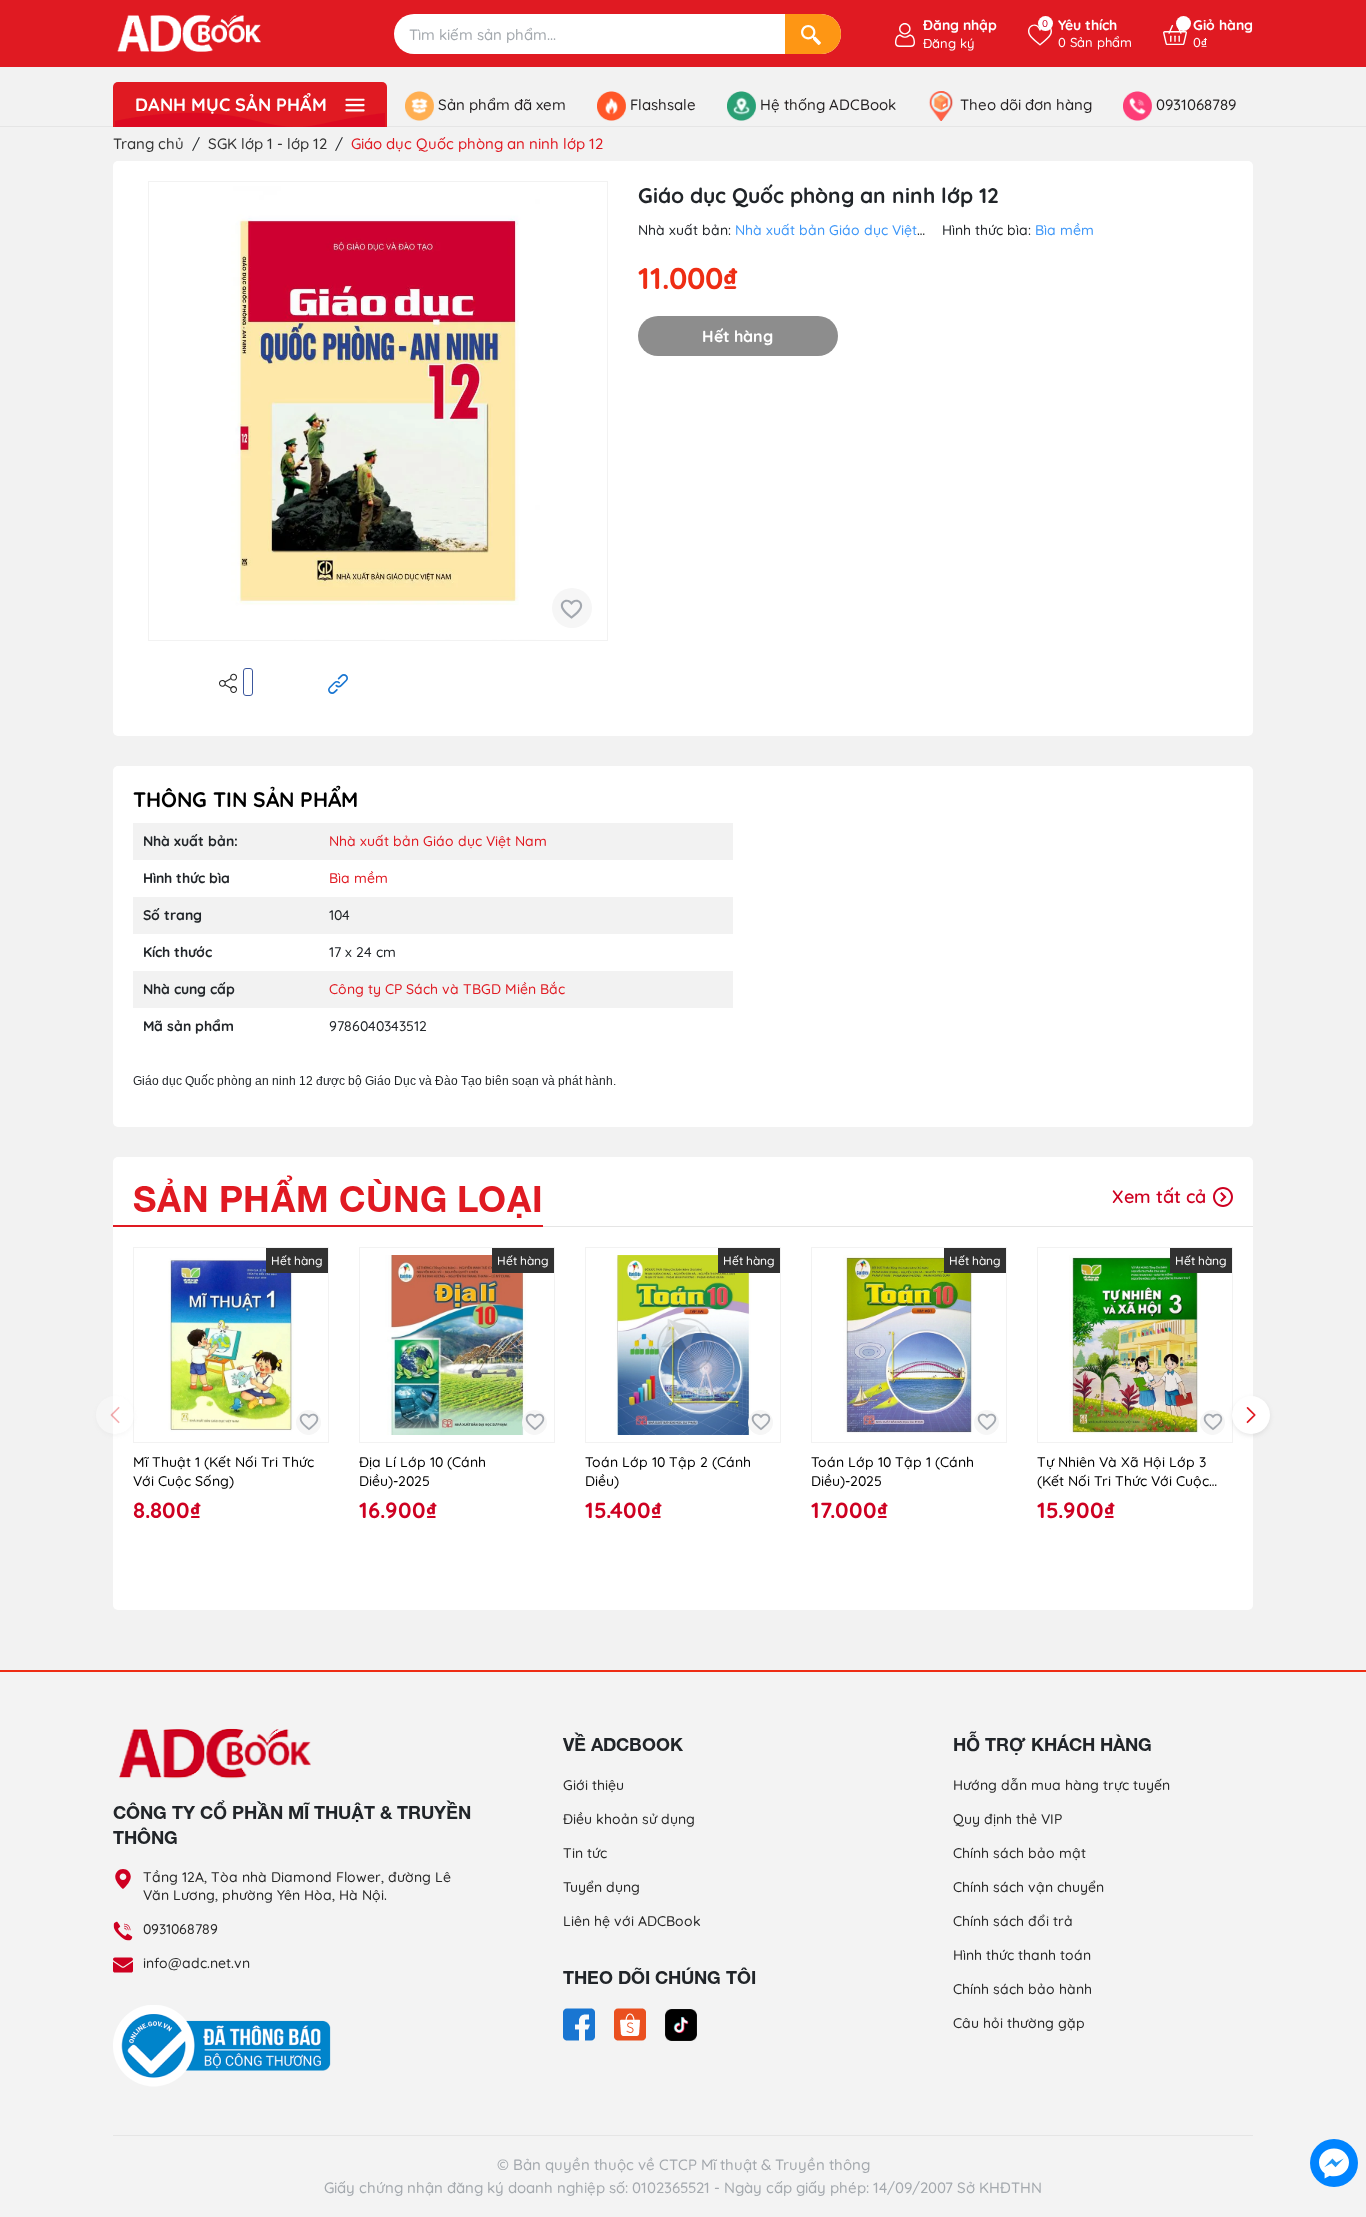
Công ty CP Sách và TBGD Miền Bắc (447, 989)
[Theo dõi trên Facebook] (581, 2023)
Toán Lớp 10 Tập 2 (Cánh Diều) (668, 1472)
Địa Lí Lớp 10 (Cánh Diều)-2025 (422, 1472)
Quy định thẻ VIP (1007, 1819)
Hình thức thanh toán (1022, 1955)
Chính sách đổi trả (1013, 1921)
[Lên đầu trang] (1334, 2117)
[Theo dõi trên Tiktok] (681, 2023)
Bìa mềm (1064, 230)
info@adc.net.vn (196, 1963)
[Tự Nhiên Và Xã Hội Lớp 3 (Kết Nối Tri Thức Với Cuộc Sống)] (1135, 1345)
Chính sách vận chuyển (1028, 1887)
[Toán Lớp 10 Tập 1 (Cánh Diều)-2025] (909, 1345)
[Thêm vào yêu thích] (572, 608)
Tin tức (585, 1853)
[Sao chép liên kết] (338, 682)
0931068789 (180, 1929)
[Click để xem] (378, 411)
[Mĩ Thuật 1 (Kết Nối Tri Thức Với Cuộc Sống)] (231, 1345)
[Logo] (293, 1752)
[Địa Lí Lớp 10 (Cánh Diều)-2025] (457, 1345)
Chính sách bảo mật (1019, 1853)
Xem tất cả (1161, 1196)
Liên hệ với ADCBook (632, 1921)
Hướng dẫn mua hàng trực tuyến (1061, 1785)
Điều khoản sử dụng (629, 1819)
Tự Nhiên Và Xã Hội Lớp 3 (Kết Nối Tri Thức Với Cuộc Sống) (1123, 1472)
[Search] (813, 34)
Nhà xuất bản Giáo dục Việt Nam (844, 230)
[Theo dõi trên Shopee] (632, 2023)
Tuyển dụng (601, 1887)
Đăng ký (948, 43)
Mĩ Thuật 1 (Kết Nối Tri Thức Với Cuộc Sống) (223, 1472)
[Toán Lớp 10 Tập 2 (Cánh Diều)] (683, 1345)
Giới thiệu (593, 1785)
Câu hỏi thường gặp (1019, 2023)
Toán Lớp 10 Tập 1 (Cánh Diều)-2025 (892, 1472)
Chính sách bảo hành (1022, 1989)
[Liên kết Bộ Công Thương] (227, 2045)
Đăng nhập (960, 25)
